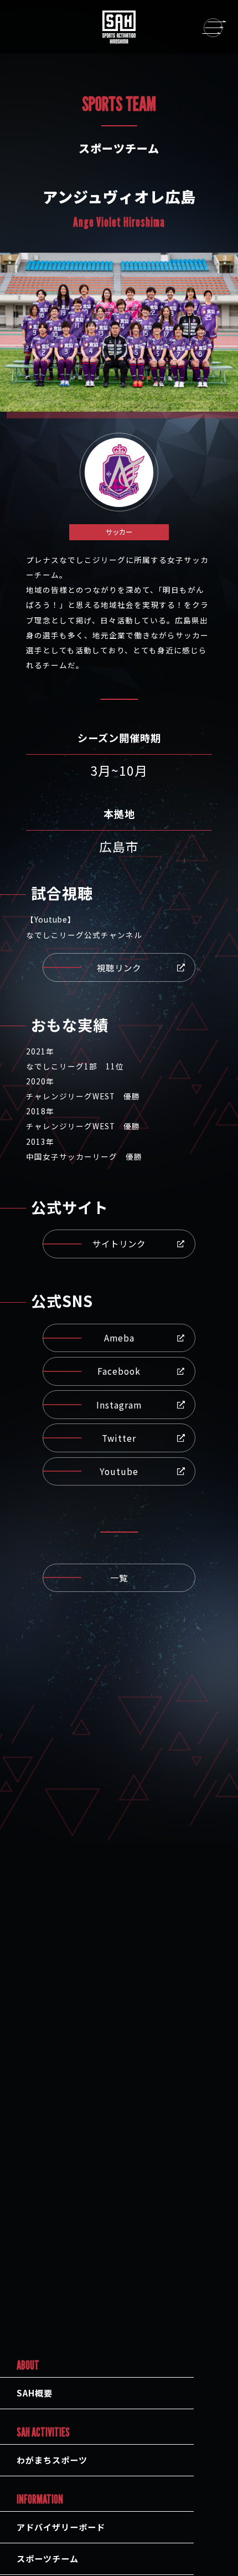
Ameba (119, 1338)
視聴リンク (119, 967)
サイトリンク (119, 1243)
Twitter (119, 1438)
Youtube (119, 1471)
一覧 (119, 1578)
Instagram (119, 1405)
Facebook (119, 1371)
